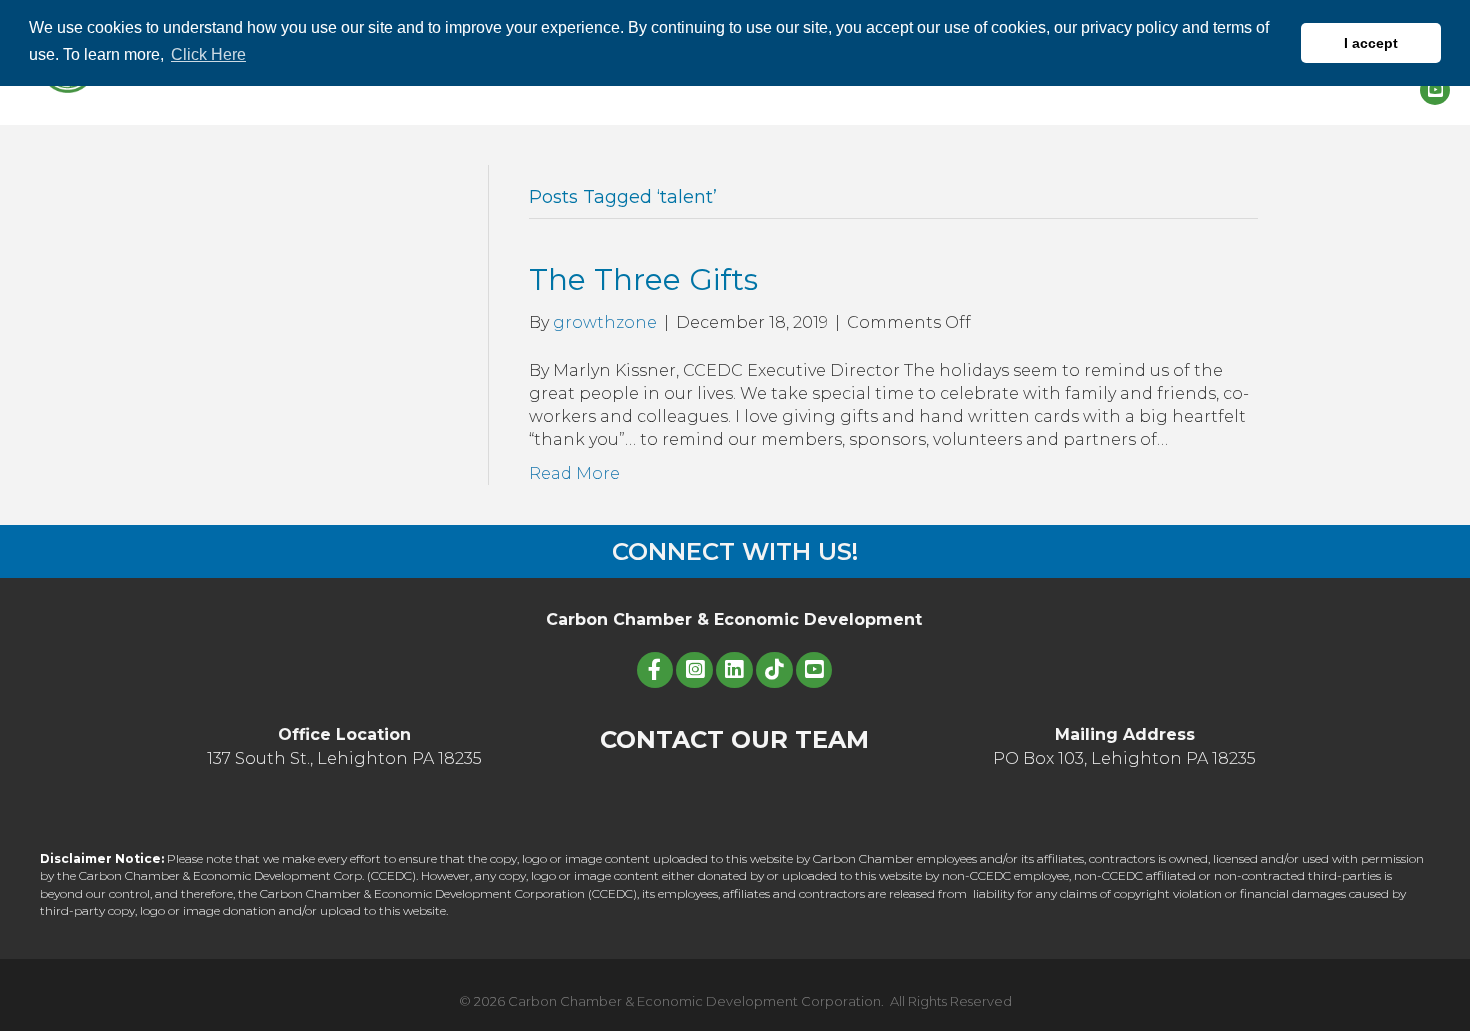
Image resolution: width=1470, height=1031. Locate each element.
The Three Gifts (643, 279)
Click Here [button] (208, 54)
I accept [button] (1371, 43)
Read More (574, 473)
